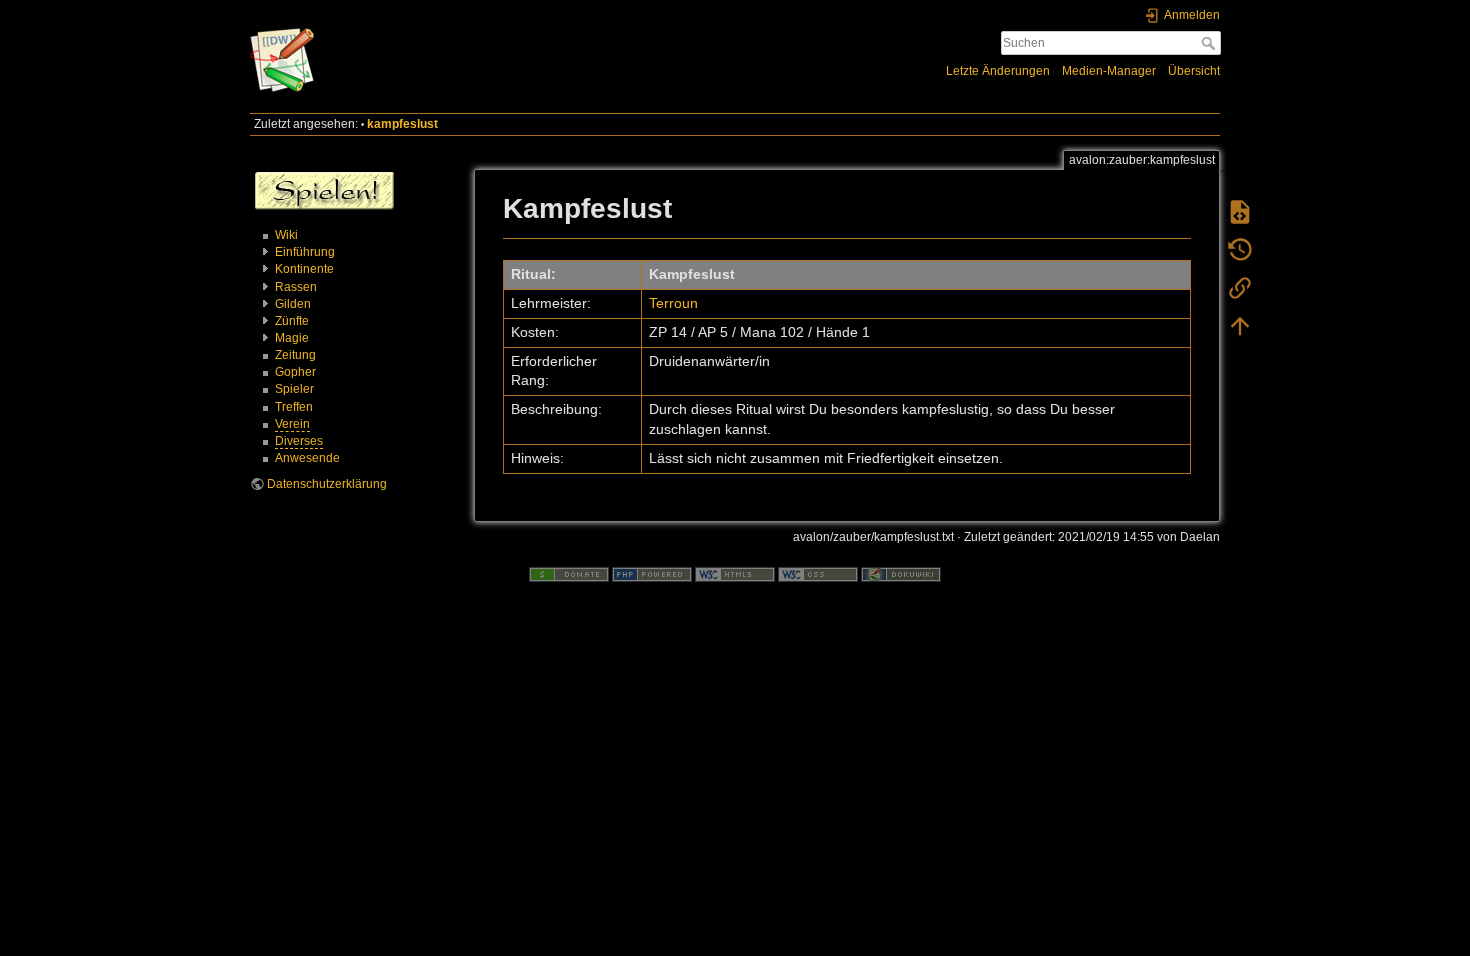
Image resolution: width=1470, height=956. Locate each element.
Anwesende (307, 458)
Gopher (295, 372)
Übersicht (1194, 71)
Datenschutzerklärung (327, 484)
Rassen (296, 287)
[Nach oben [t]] (1240, 326)
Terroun (673, 303)
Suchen (1210, 43)
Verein (292, 424)
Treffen (294, 407)
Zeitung (295, 355)
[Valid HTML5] (735, 574)
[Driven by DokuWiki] (901, 574)
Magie (292, 338)
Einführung (305, 252)
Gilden (293, 304)
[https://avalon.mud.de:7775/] (325, 190)
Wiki (286, 235)
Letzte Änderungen (998, 71)
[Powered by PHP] (652, 574)
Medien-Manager (1109, 71)
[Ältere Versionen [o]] (1240, 250)
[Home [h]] (487, 33)
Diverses (299, 441)
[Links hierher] (1240, 288)
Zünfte (292, 321)
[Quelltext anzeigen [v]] (1240, 212)
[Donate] (569, 574)
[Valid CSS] (818, 574)
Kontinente (304, 269)
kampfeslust (402, 124)
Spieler (294, 389)
